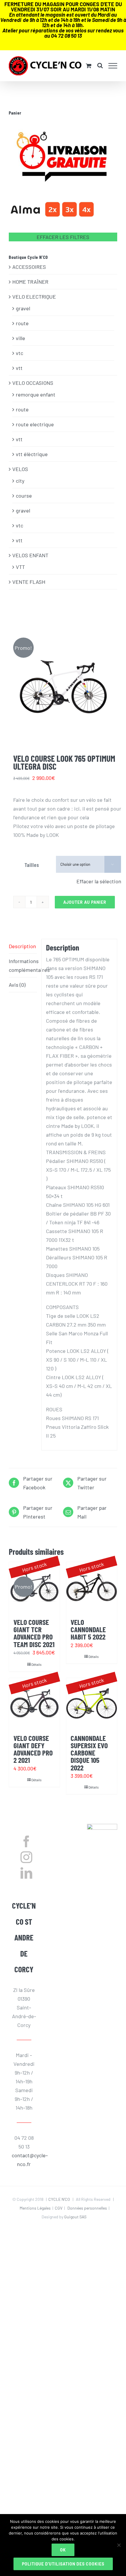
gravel (23, 308)
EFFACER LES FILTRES (63, 237)
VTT (20, 567)
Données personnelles (87, 2208)
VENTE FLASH (29, 582)
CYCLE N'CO (59, 2199)
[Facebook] (26, 1841)
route (22, 323)
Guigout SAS (75, 2217)
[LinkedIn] (26, 1873)
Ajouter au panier (85, 902)
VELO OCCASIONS (33, 383)
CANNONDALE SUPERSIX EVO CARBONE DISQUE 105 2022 (89, 1753)
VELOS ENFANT (30, 555)
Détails (36, 1664)
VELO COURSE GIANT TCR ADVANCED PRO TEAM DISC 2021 (34, 1633)
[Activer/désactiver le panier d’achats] (89, 66)
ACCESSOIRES (29, 267)
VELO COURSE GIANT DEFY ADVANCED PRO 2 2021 (33, 1749)
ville (21, 338)
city (20, 481)
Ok (63, 2550)
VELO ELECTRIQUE (34, 297)
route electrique (35, 424)
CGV (59, 2208)
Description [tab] (22, 946)
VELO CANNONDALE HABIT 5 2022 (88, 1629)
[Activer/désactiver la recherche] (100, 65)
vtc (19, 353)
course (24, 496)
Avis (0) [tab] (17, 985)
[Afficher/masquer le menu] (113, 66)
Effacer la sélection (99, 881)
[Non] (119, 2545)
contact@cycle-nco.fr (24, 2160)
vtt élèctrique (32, 454)
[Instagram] (26, 1857)
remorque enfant (36, 394)
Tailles (32, 865)
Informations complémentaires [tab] (23, 965)
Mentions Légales (35, 2208)
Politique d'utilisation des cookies (63, 2564)
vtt (19, 368)
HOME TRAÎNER (30, 282)
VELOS (20, 469)
